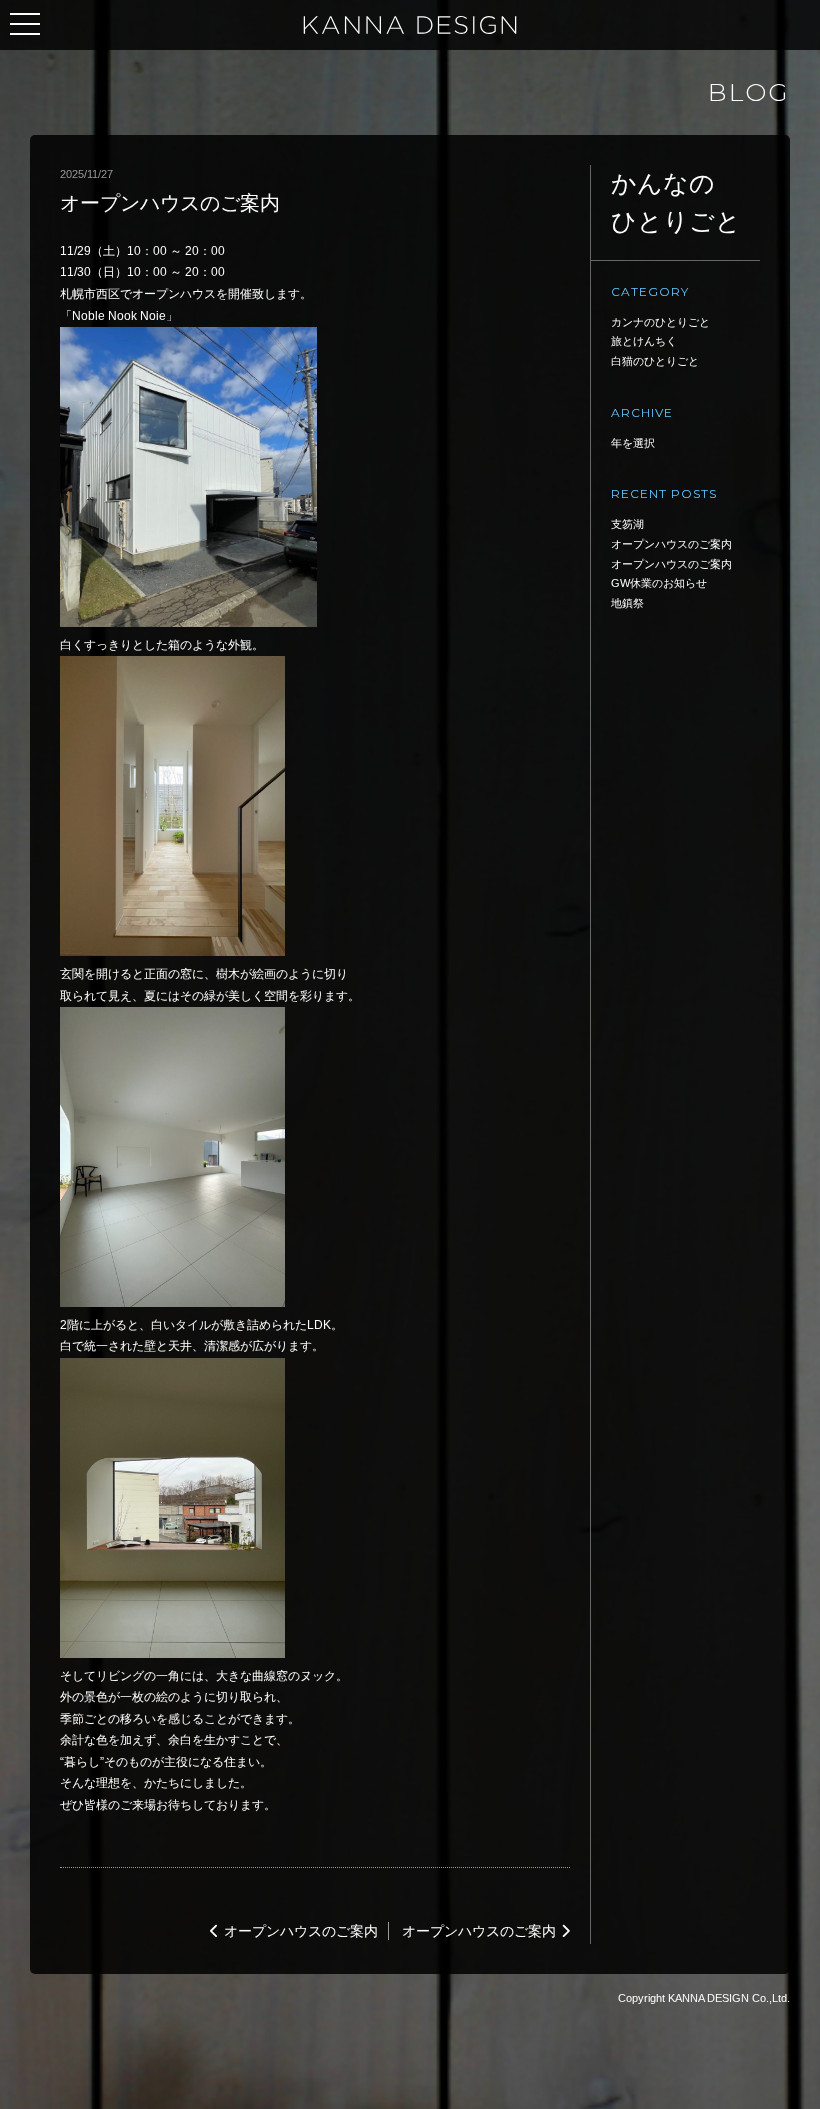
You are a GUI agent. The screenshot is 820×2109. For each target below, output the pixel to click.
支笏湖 (627, 524)
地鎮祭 (627, 603)
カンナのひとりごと (660, 322)
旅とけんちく (644, 341)
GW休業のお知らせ (659, 583)
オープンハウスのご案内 (301, 1931)
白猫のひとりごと (655, 361)
